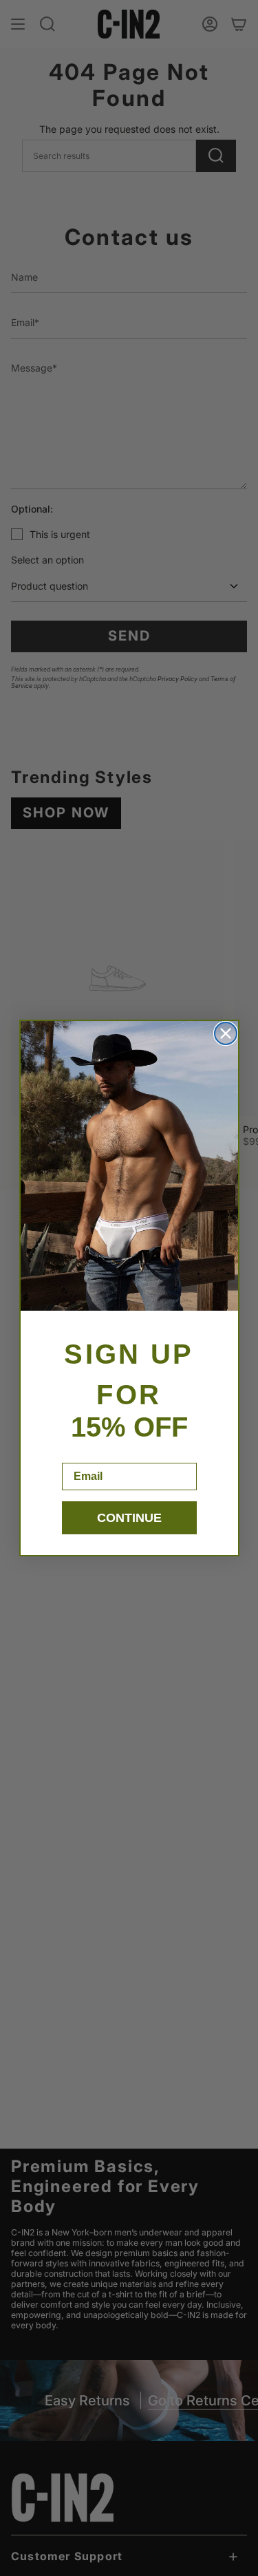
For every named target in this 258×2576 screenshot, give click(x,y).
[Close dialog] (226, 1033)
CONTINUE (129, 1518)
